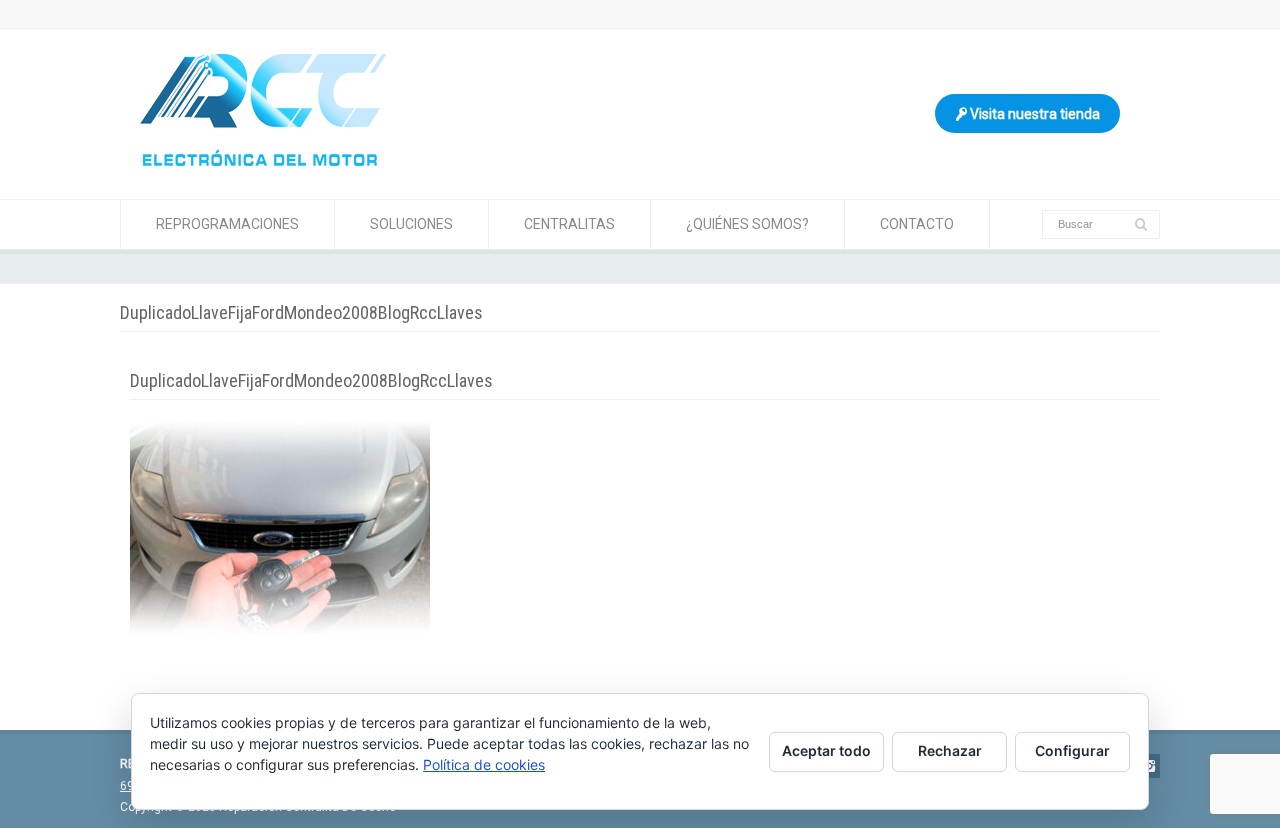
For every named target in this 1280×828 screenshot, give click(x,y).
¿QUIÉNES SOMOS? (747, 224)
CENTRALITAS (569, 224)
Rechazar (950, 750)
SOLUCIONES (411, 224)
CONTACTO (917, 224)
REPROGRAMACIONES (227, 224)
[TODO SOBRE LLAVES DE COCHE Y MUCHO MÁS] (263, 161)
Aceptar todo (826, 750)
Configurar (1072, 750)
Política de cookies (484, 764)
